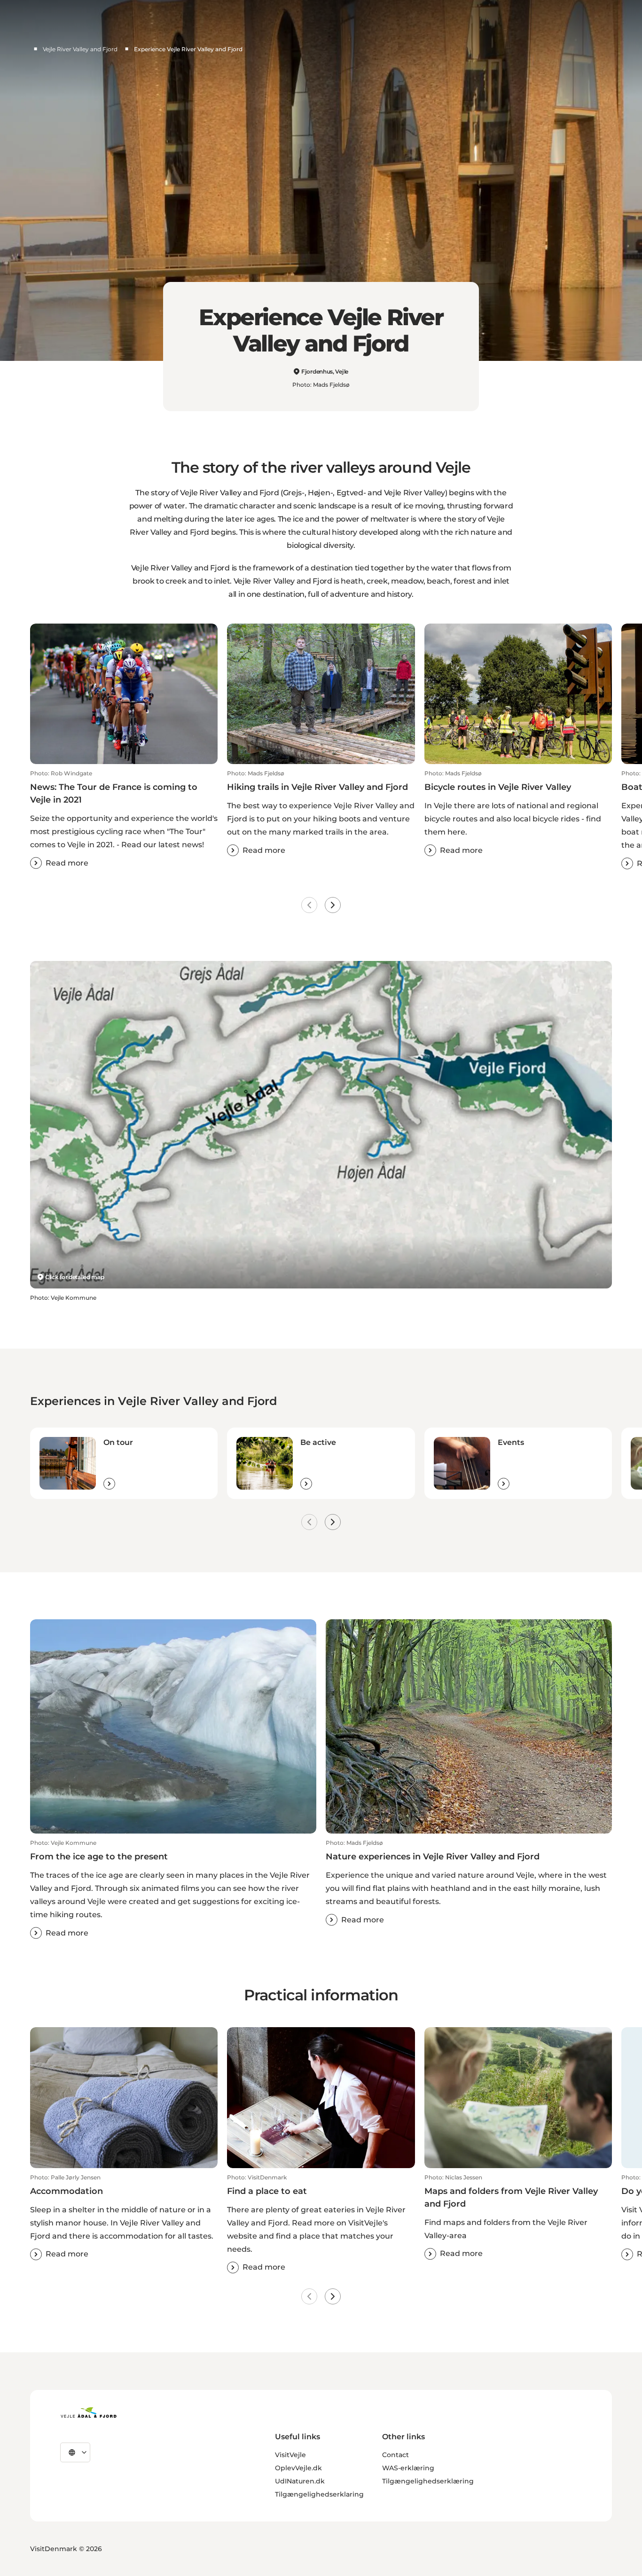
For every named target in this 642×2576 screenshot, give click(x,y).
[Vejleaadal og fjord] (89, 2412)
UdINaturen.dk (300, 2481)
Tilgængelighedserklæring (428, 2481)
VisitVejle (290, 2455)
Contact (395, 2455)
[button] (124, 819)
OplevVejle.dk (298, 2468)
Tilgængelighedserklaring (319, 2494)
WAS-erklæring (408, 2468)
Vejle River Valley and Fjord (80, 49)
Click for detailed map (74, 1277)
